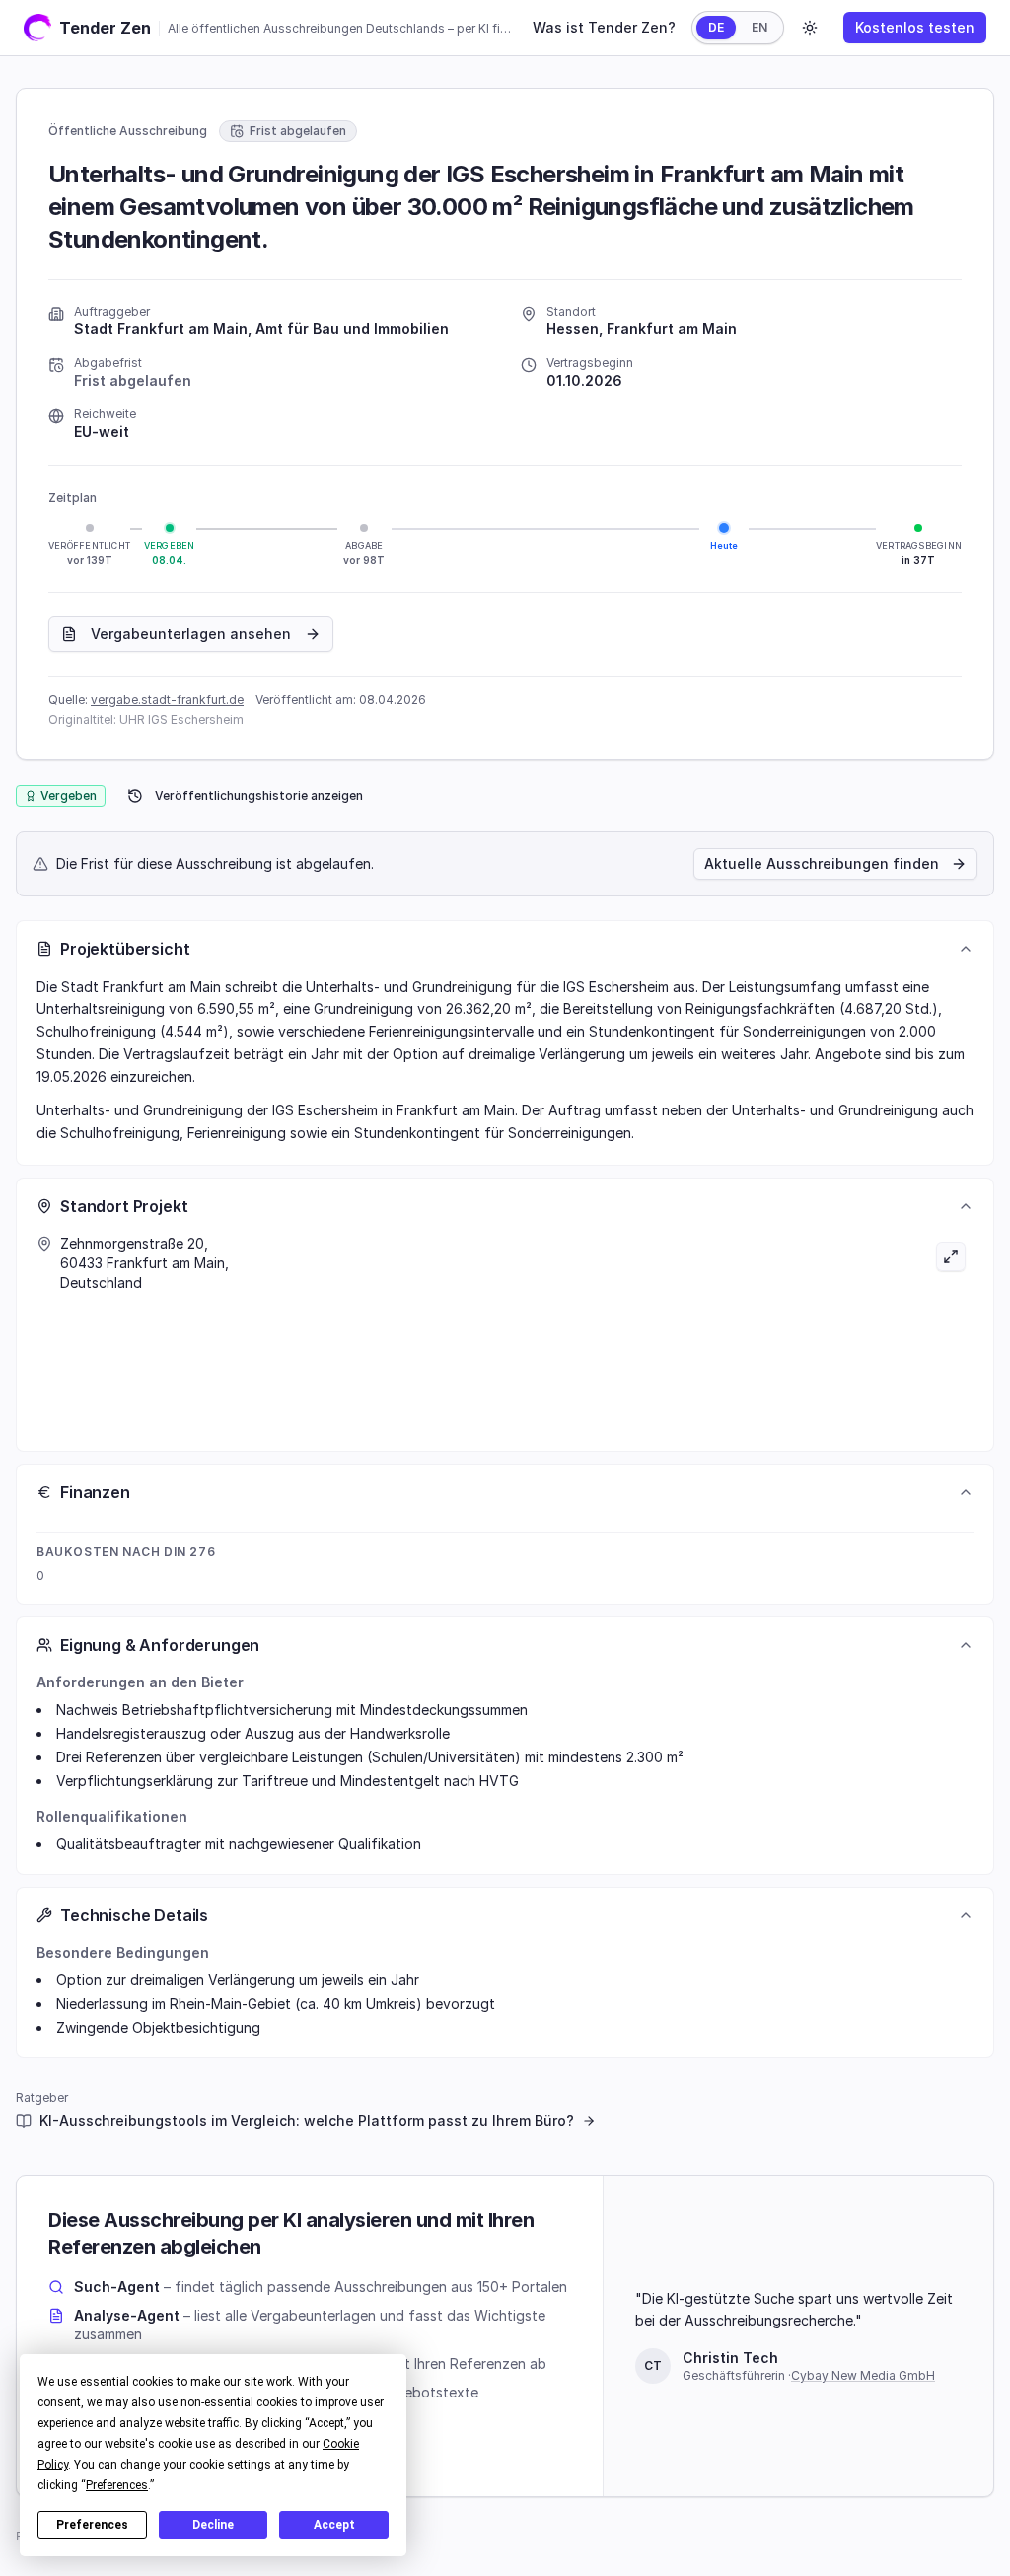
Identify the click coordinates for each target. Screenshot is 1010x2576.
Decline (213, 2525)
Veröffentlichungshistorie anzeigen (259, 795)
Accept (334, 2525)
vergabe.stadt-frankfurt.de (167, 700)
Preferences (92, 2525)
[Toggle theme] (810, 28)
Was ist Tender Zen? (604, 27)
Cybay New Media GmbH (863, 2375)
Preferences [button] (117, 2485)
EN (759, 27)
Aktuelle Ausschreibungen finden (822, 863)
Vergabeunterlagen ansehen (191, 634)
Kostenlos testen (915, 27)
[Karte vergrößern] (739, 1332)
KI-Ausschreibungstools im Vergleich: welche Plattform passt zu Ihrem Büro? (307, 2121)
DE (716, 27)
